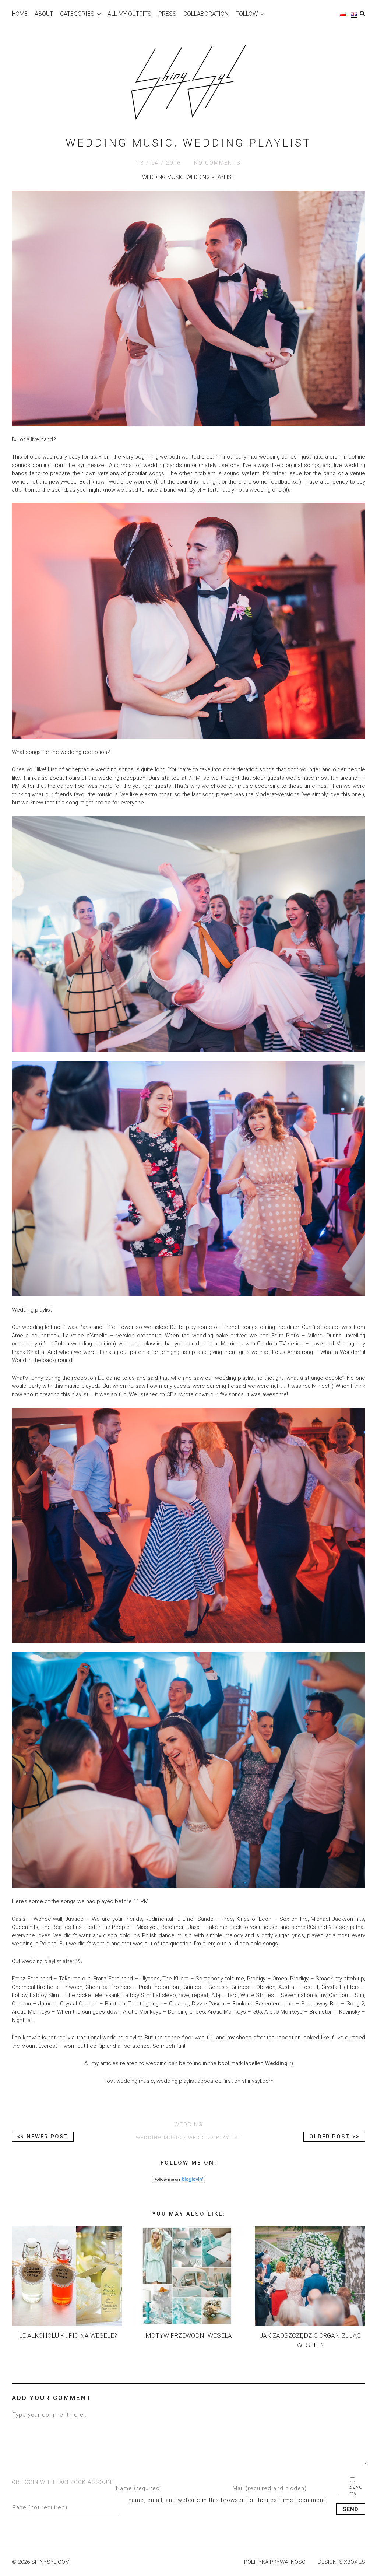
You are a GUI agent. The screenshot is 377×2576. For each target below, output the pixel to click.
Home (20, 14)
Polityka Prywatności (275, 2562)
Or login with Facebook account (64, 2482)
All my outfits (129, 14)
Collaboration (206, 14)
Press (167, 14)
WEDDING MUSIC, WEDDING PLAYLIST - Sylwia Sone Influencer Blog (188, 82)
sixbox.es (352, 2562)
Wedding (276, 2063)
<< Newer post (43, 2137)
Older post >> (334, 2137)
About (44, 14)
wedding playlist (215, 2138)
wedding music (159, 2138)
